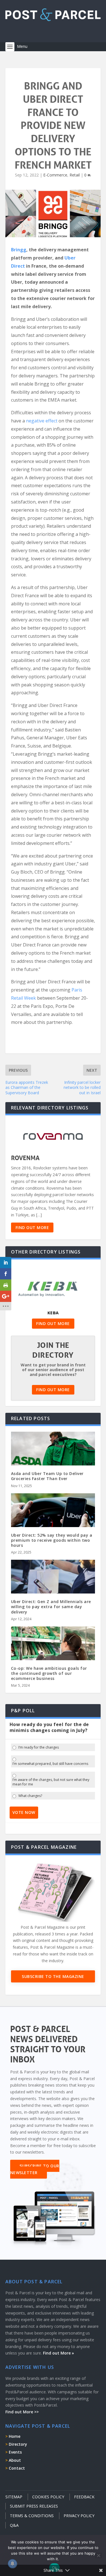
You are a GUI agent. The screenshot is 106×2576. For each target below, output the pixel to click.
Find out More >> (22, 2412)
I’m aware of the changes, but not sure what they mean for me (51, 1782)
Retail (75, 175)
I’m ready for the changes (39, 1747)
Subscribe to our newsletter (35, 2169)
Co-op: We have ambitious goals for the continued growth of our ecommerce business (49, 1673)
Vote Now (24, 1812)
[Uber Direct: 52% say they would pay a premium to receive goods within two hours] (53, 1518)
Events (15, 2452)
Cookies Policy (48, 2497)
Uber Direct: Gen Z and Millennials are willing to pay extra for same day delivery (51, 1607)
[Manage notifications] (12, 2564)
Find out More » (59, 2353)
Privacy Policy (79, 2516)
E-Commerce (55, 175)
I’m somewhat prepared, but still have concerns (50, 1764)
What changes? (30, 1796)
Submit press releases (34, 2506)
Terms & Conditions (32, 2516)
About (15, 2460)
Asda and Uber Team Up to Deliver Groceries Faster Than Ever (47, 1476)
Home (15, 2436)
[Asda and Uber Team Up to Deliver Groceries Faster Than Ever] (53, 1457)
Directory (18, 2444)
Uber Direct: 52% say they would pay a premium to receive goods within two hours (52, 1540)
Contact (17, 2468)
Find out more (32, 1227)
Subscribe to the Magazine (53, 1976)
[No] (98, 2555)
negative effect (42, 421)
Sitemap (14, 2497)
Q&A (14, 2525)
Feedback (84, 2497)
